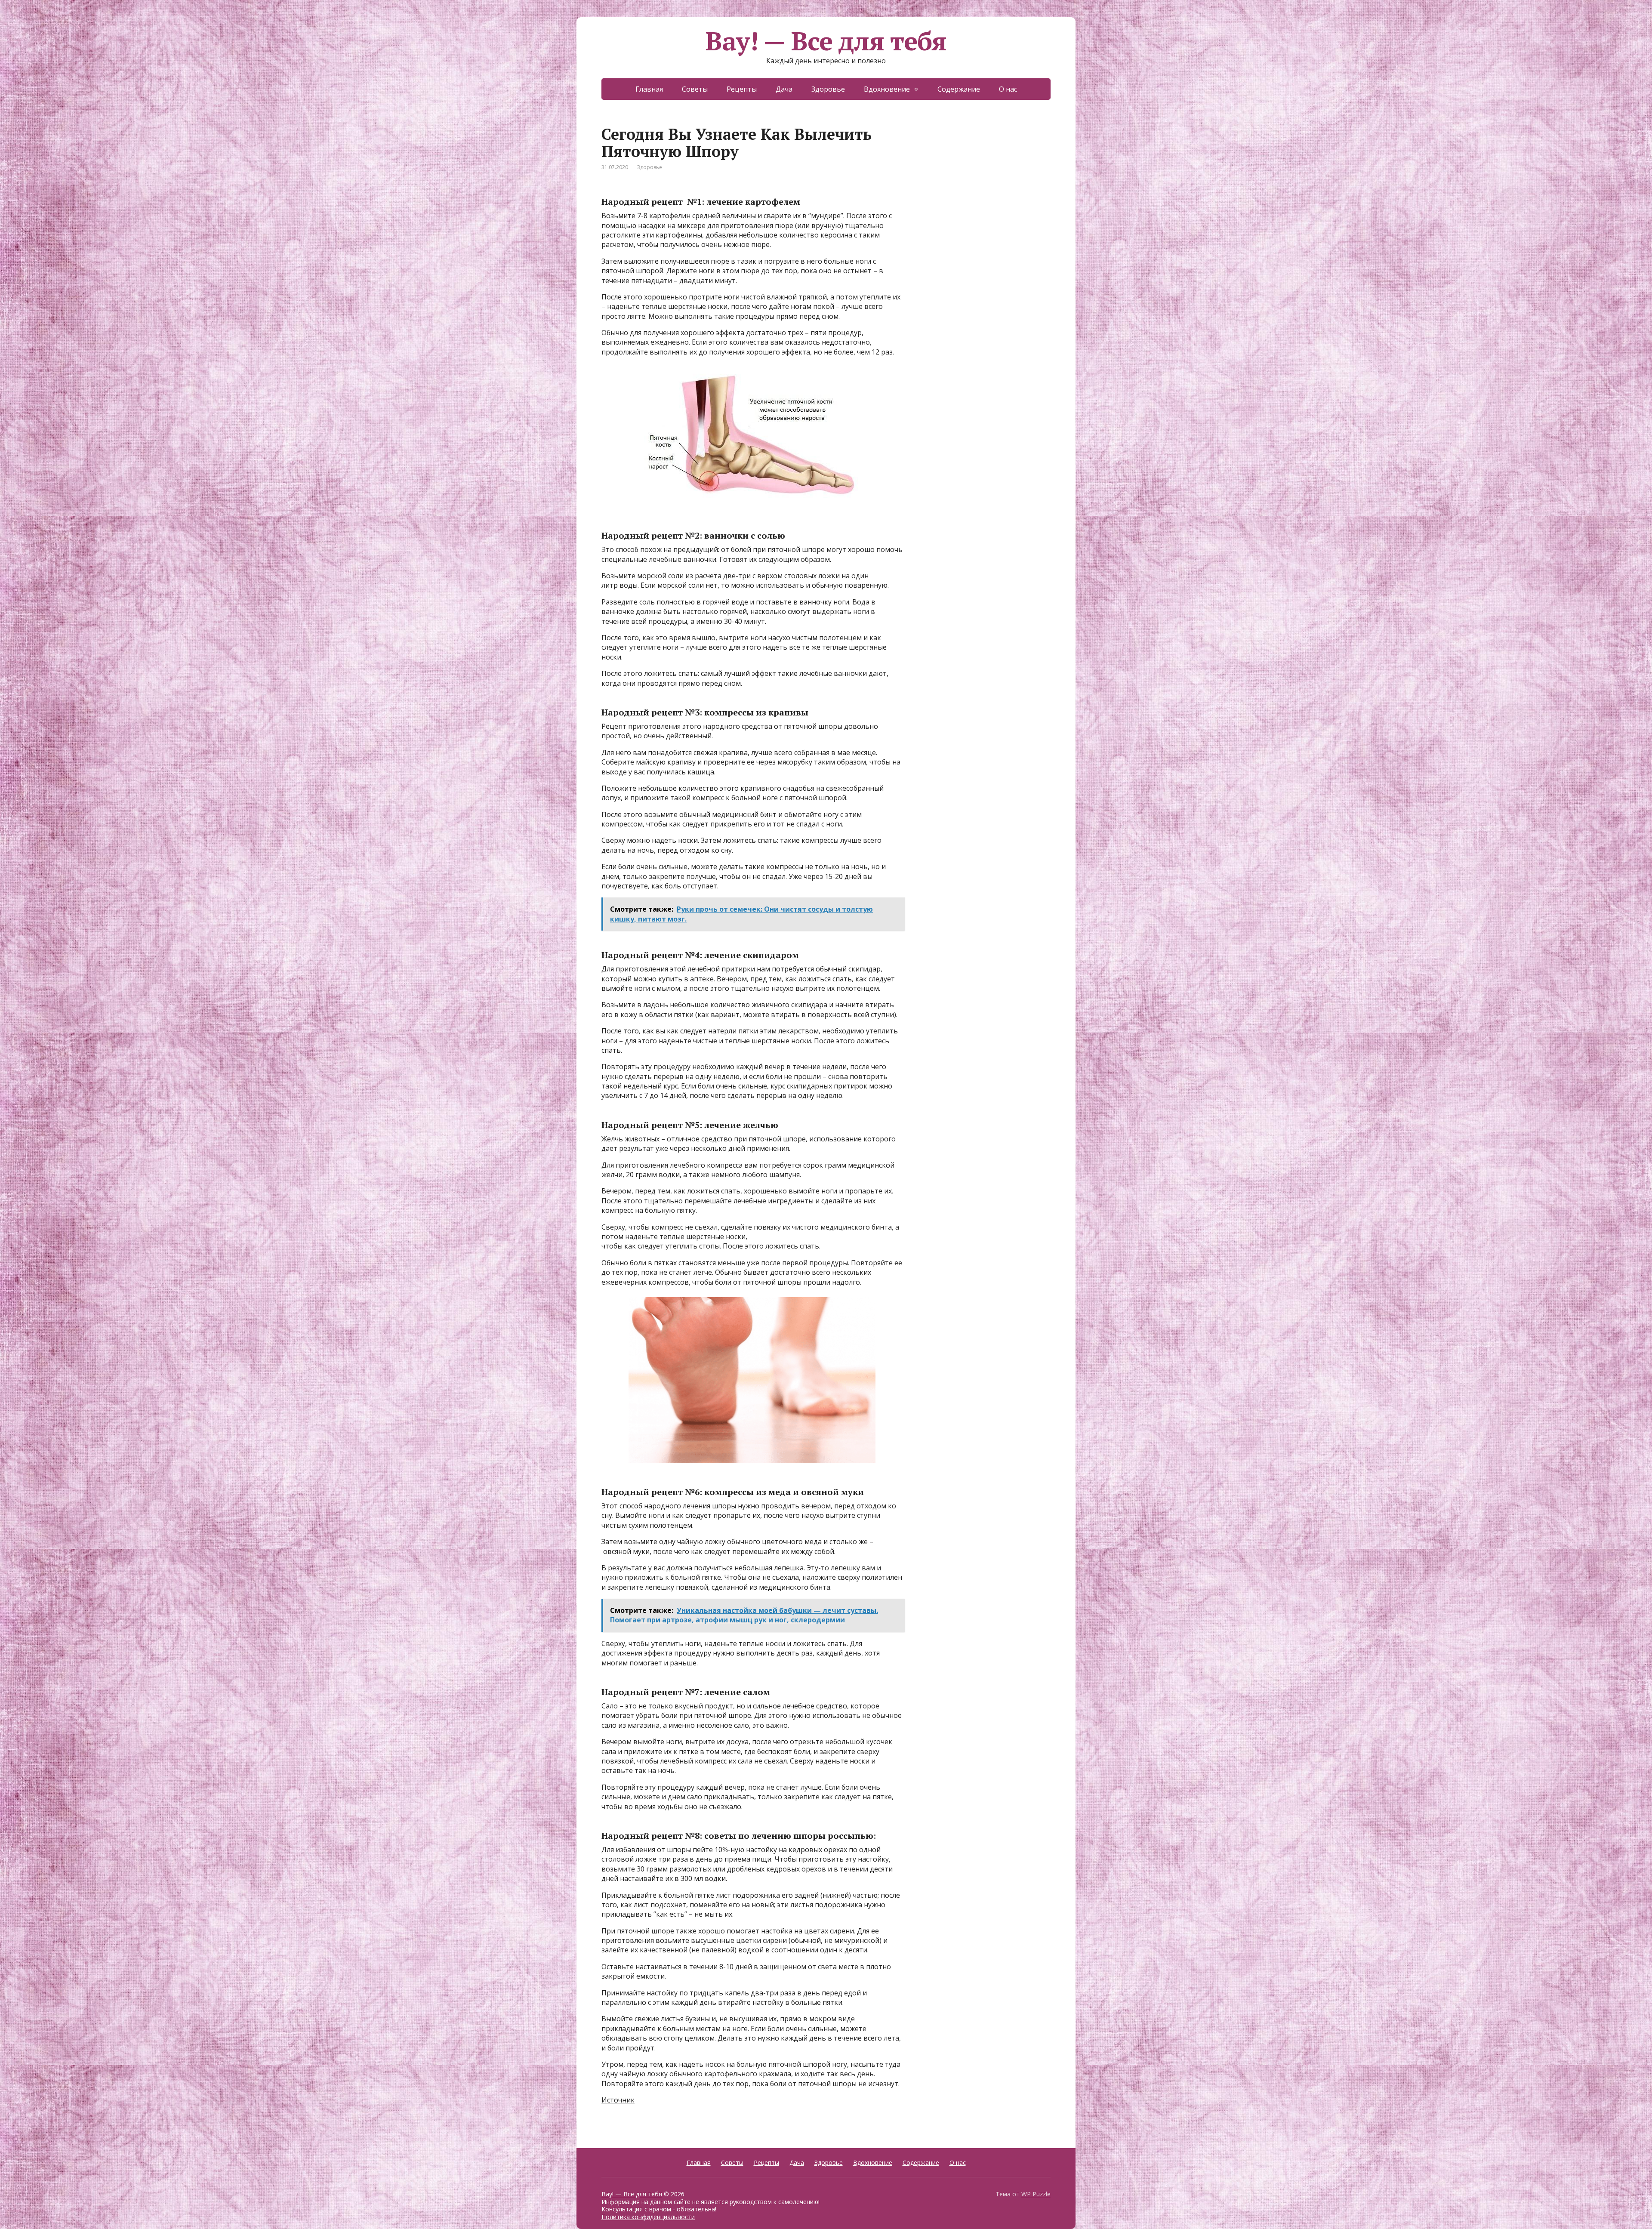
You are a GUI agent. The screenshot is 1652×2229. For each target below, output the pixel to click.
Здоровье (828, 197)
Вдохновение (887, 197)
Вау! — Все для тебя (826, 148)
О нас (1008, 197)
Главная (649, 197)
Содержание (959, 197)
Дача (784, 197)
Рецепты (742, 197)
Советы (695, 197)
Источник (618, 2207)
